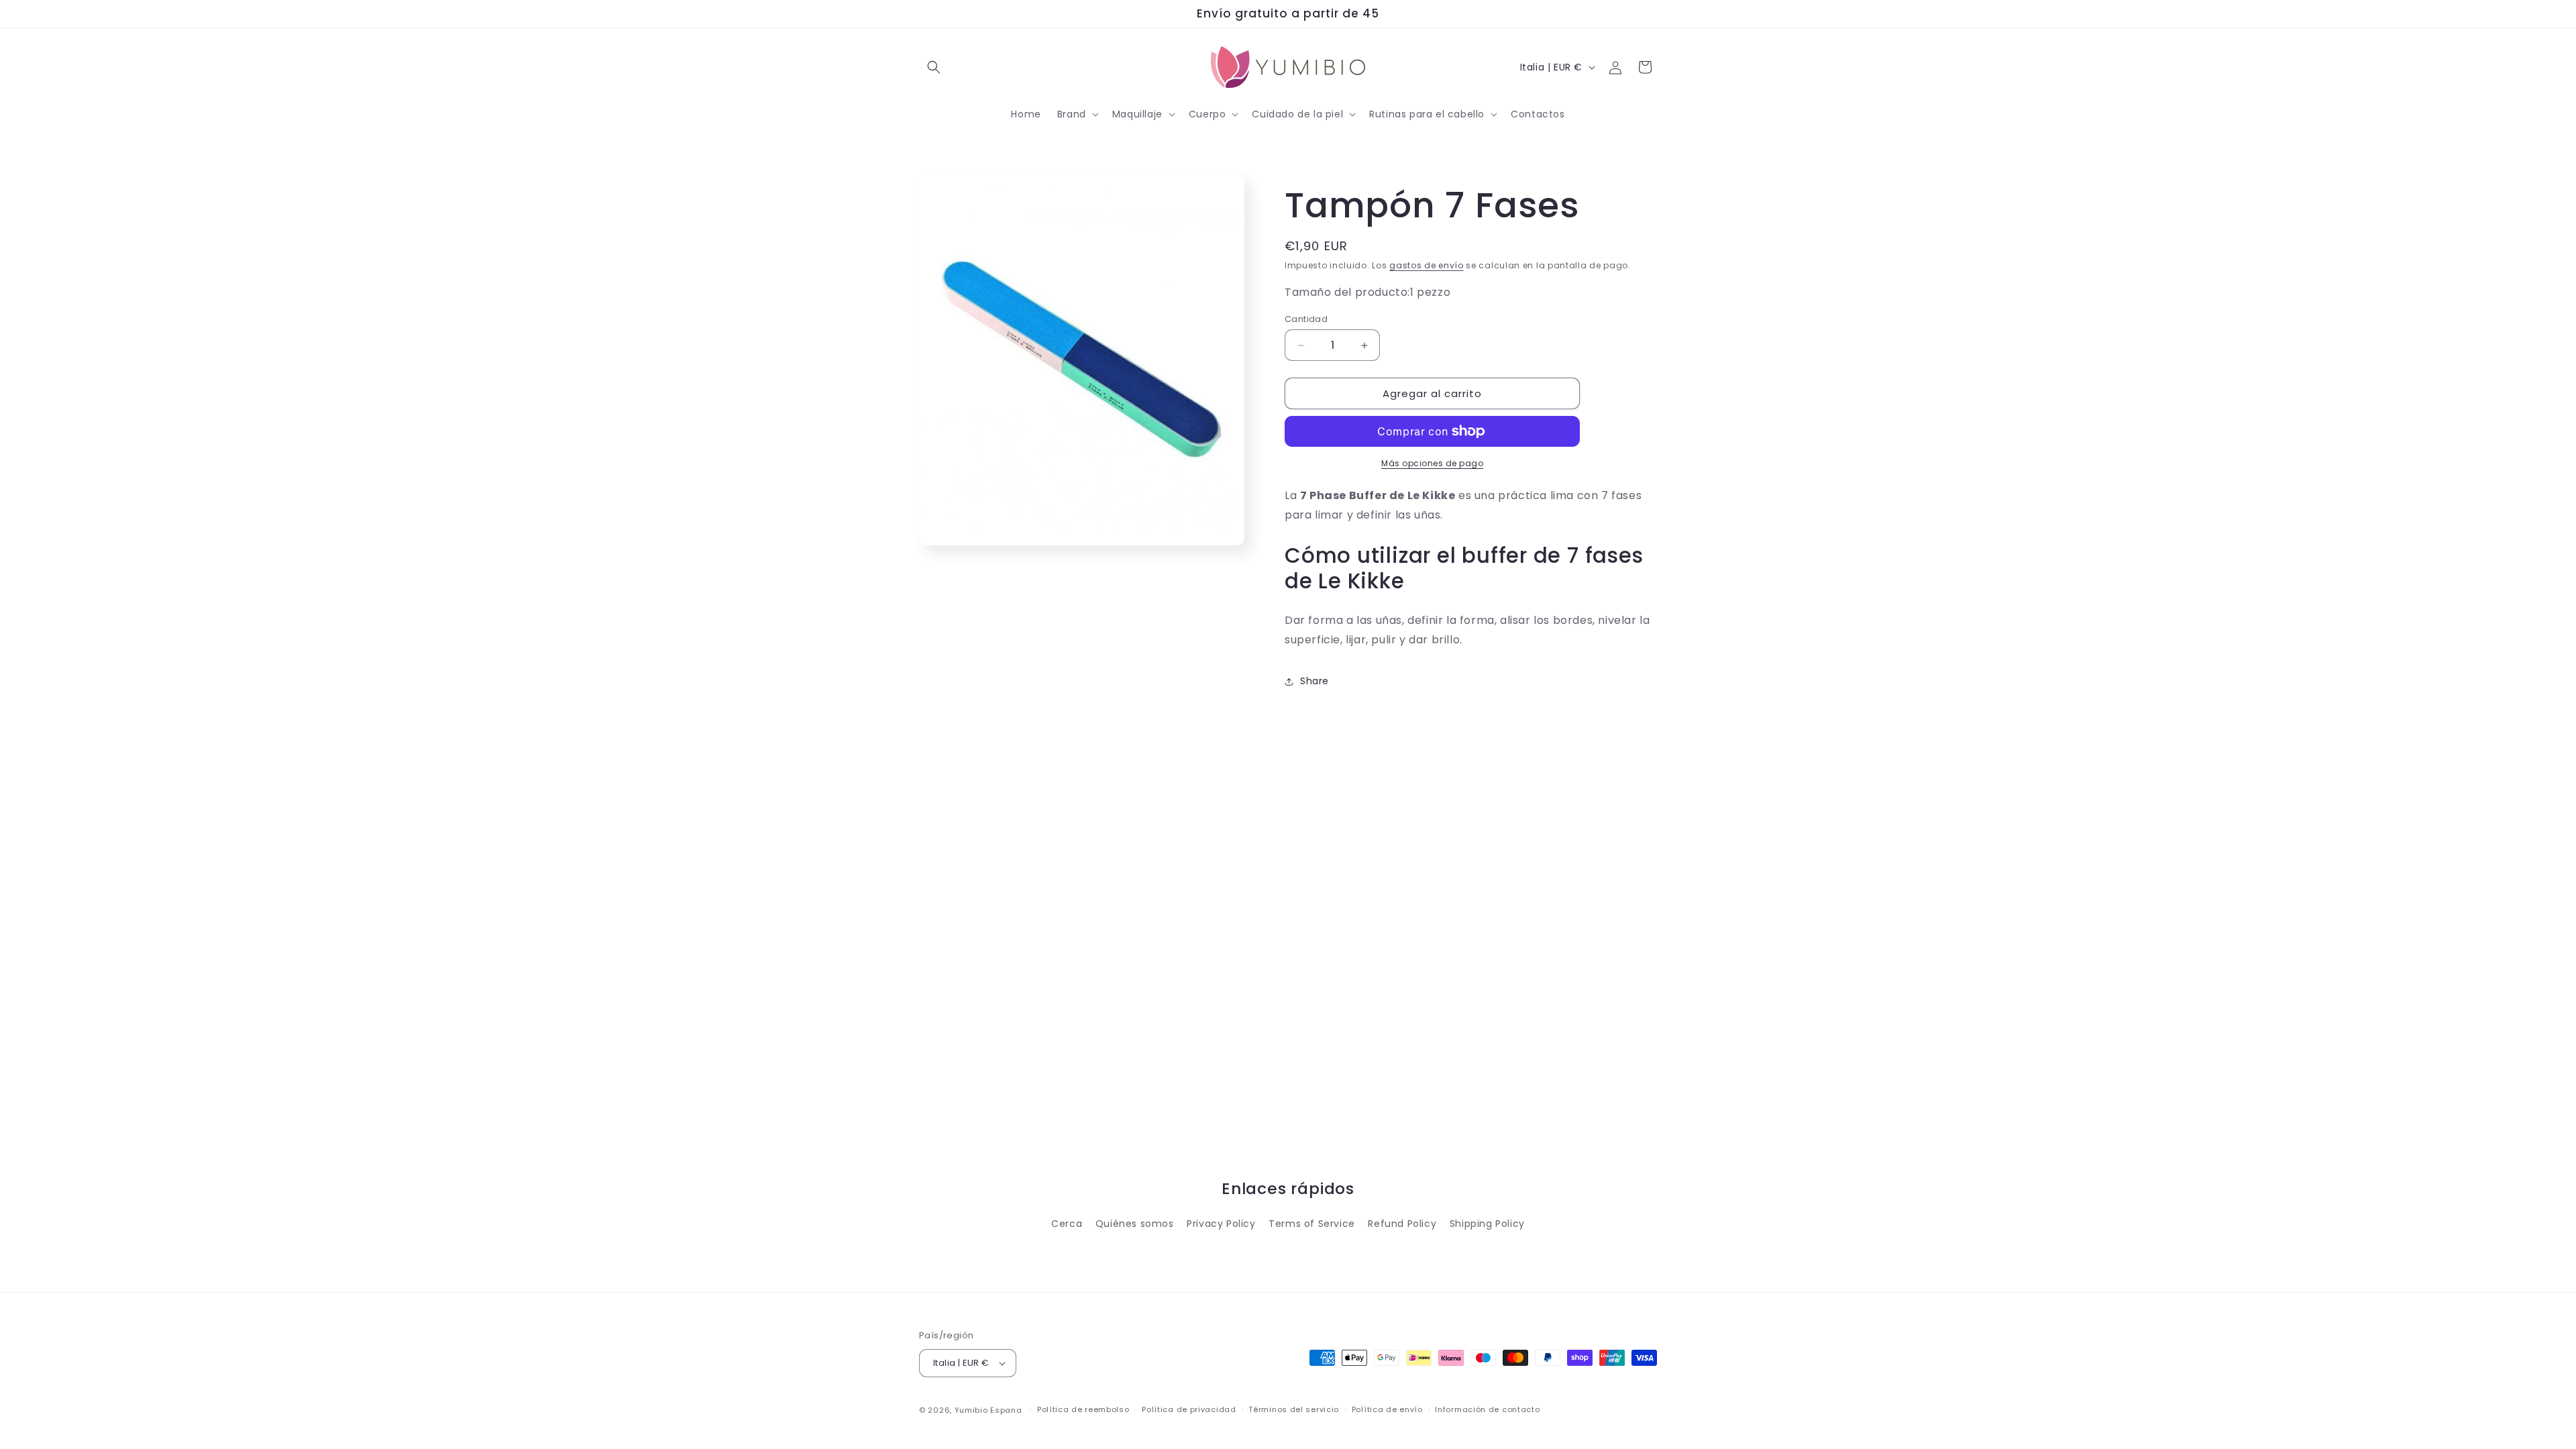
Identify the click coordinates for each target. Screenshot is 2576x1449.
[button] (1077, 114)
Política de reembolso (1083, 1409)
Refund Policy (1402, 1224)
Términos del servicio (1294, 1409)
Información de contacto (1487, 1409)
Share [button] (1314, 681)
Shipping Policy (1487, 1224)
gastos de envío (1427, 265)
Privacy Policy (1221, 1224)
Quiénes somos (1135, 1224)
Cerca (1067, 1224)
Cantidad (1306, 319)
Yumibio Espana (988, 1410)
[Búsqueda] (934, 67)
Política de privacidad (1189, 1409)
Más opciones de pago (1432, 463)
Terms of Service (1312, 1224)
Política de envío (1387, 1409)
